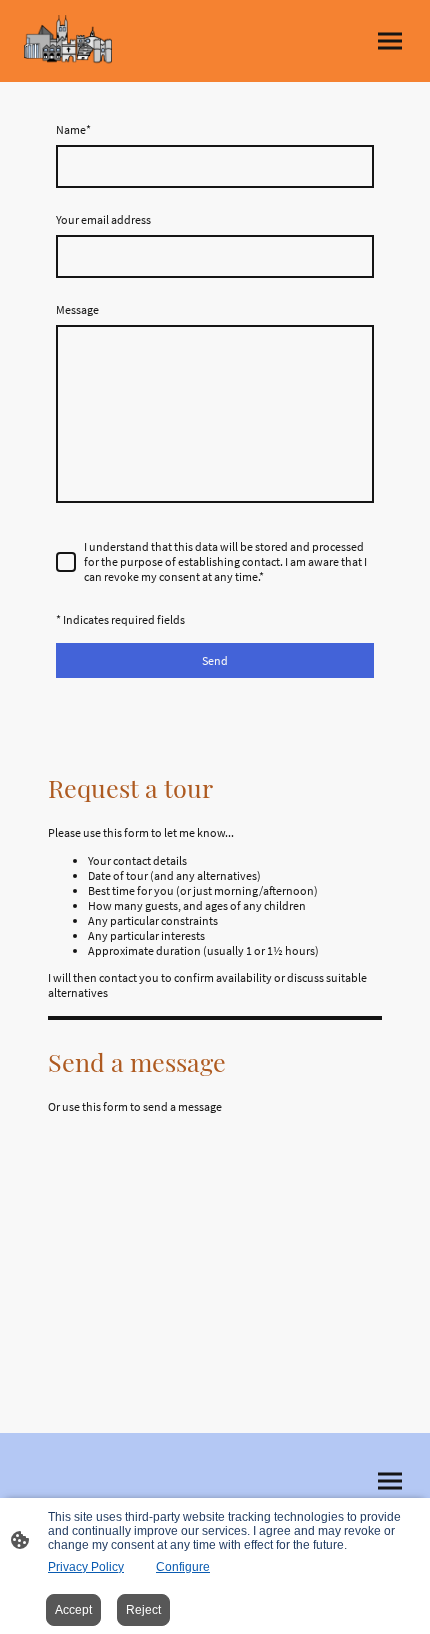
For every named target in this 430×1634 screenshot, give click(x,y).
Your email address (103, 219)
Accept (73, 1610)
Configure (183, 1567)
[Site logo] (68, 41)
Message (77, 309)
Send (215, 660)
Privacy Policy (86, 1567)
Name (73, 129)
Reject (143, 1610)
